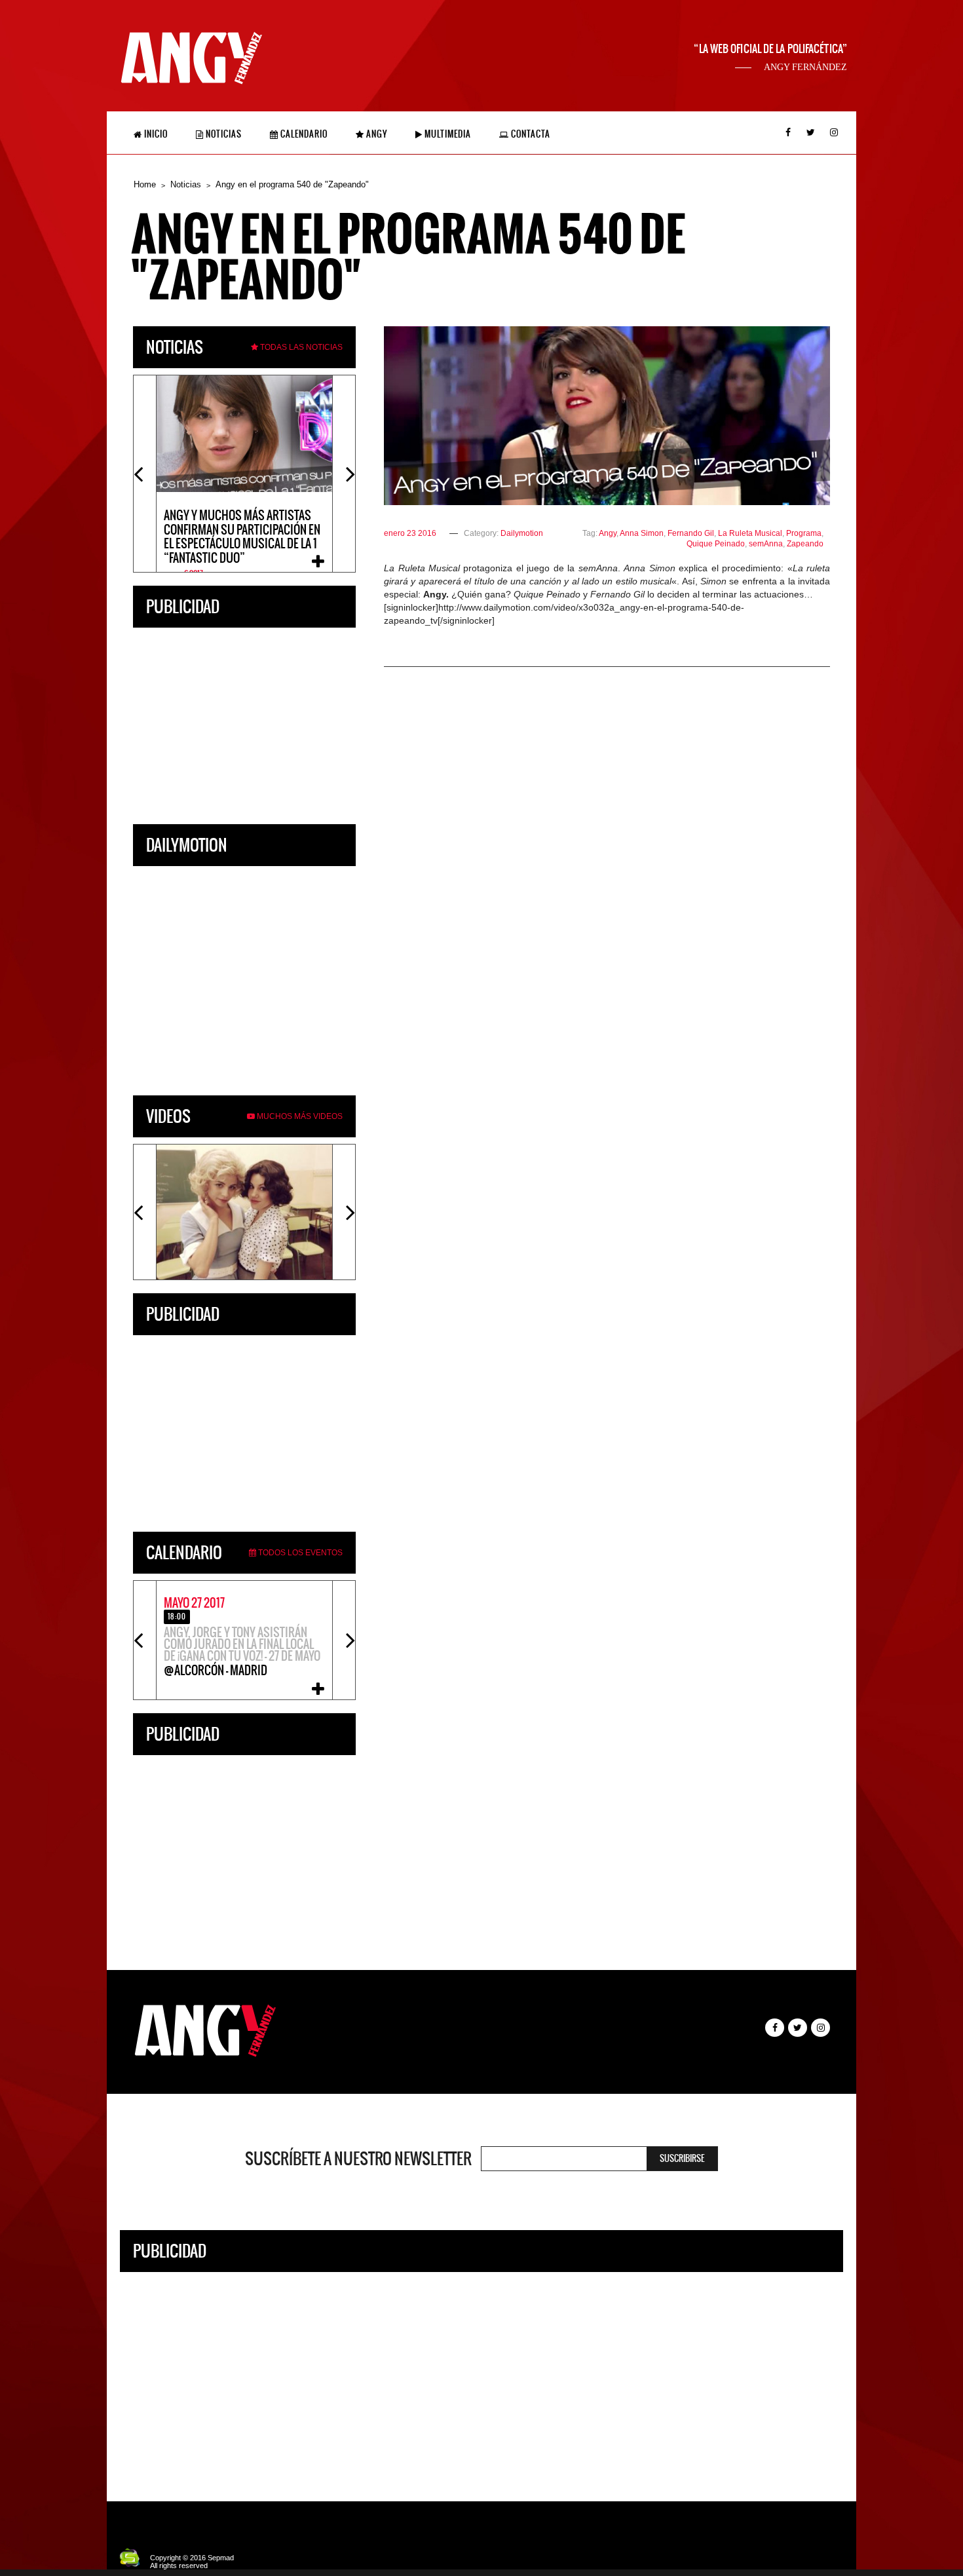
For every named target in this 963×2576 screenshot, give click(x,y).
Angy (376, 134)
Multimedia (447, 134)
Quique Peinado (716, 544)
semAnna (766, 544)
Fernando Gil (691, 533)
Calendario (303, 134)
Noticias (223, 134)
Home (145, 184)
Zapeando (805, 544)
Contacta (530, 134)
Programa (804, 533)
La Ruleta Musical (750, 533)
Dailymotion (522, 533)
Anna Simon (642, 533)
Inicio (155, 134)
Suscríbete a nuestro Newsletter (358, 2159)
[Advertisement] (244, 723)
